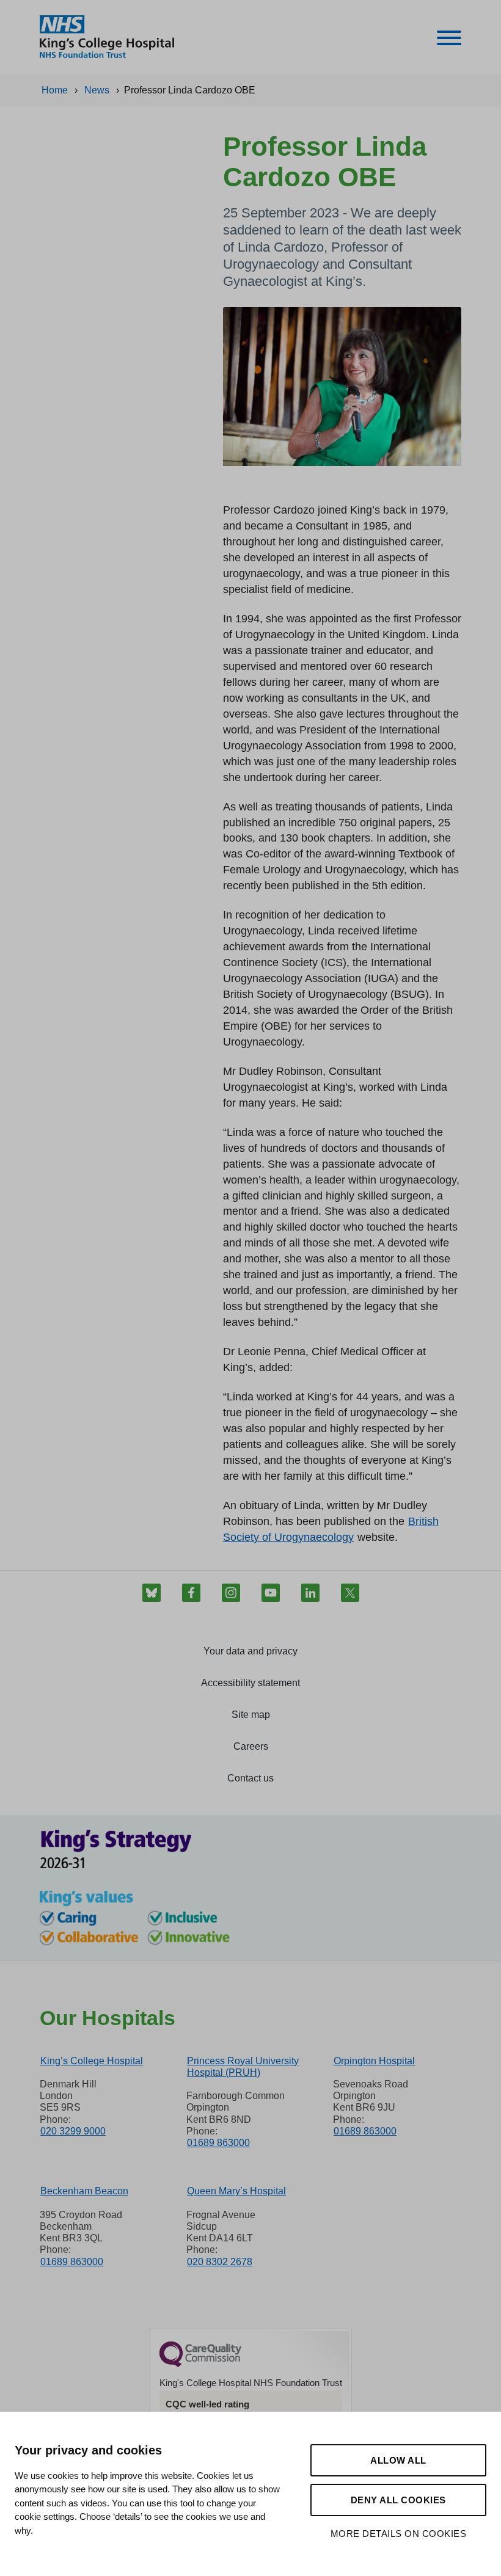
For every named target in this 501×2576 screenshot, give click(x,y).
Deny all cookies (398, 2500)
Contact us (250, 1778)
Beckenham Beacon (84, 2191)
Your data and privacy (250, 1651)
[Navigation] (449, 40)
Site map (251, 1715)
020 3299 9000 (73, 2131)
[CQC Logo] (200, 2364)
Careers (251, 1746)
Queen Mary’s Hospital (236, 2191)
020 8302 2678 (220, 2262)
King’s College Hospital (92, 2061)
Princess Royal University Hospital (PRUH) (243, 2067)
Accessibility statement (250, 1683)
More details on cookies (399, 2534)
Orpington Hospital (374, 2061)
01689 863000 (218, 2143)
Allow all (398, 2460)
